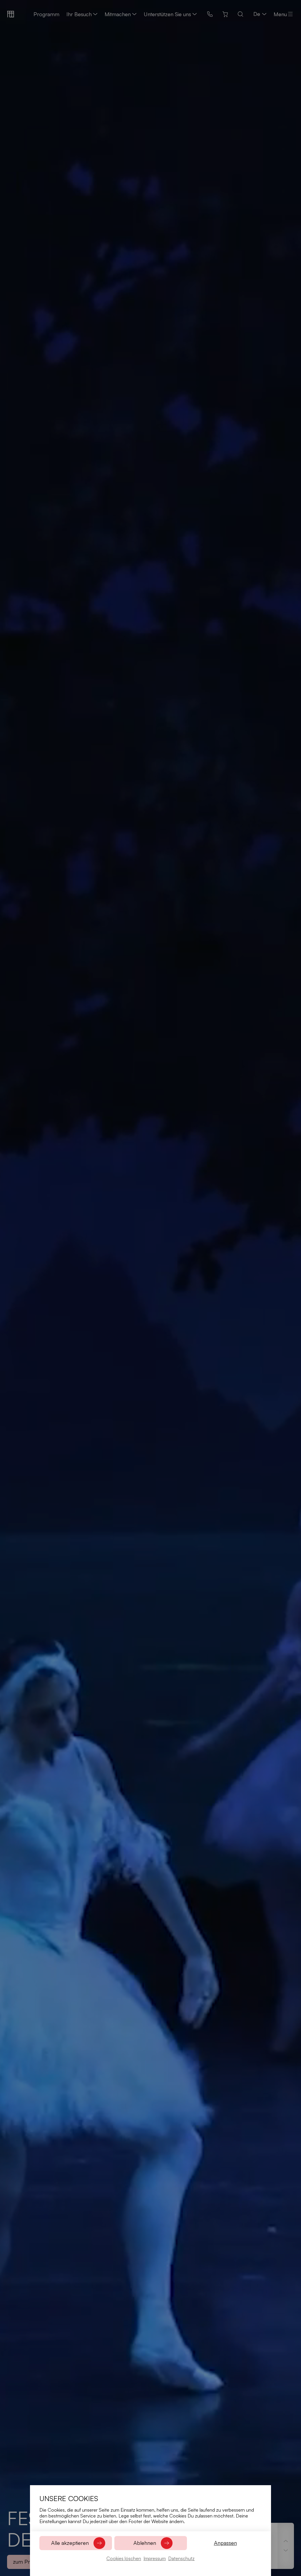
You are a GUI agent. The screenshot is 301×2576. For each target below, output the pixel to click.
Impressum (155, 2558)
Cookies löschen (124, 2558)
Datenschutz (181, 2558)
